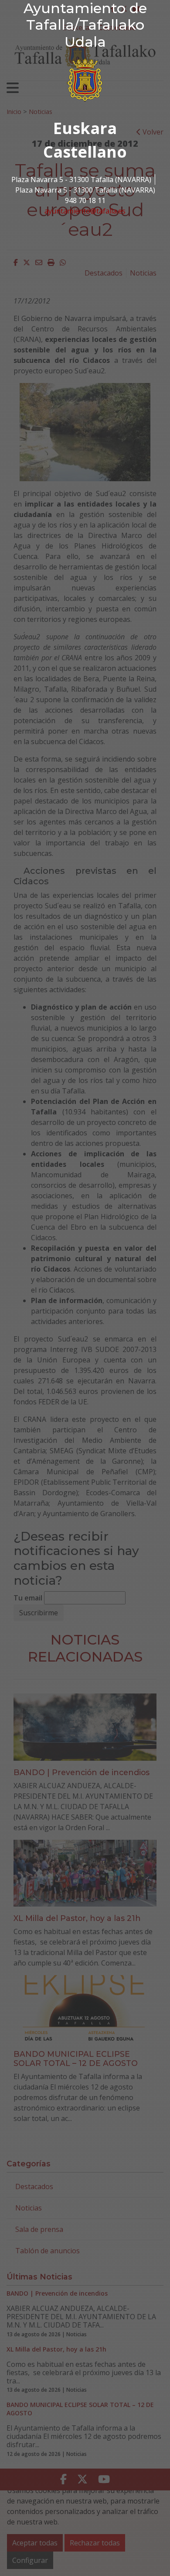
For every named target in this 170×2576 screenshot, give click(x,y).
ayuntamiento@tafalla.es (85, 211)
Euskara (85, 128)
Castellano (85, 152)
